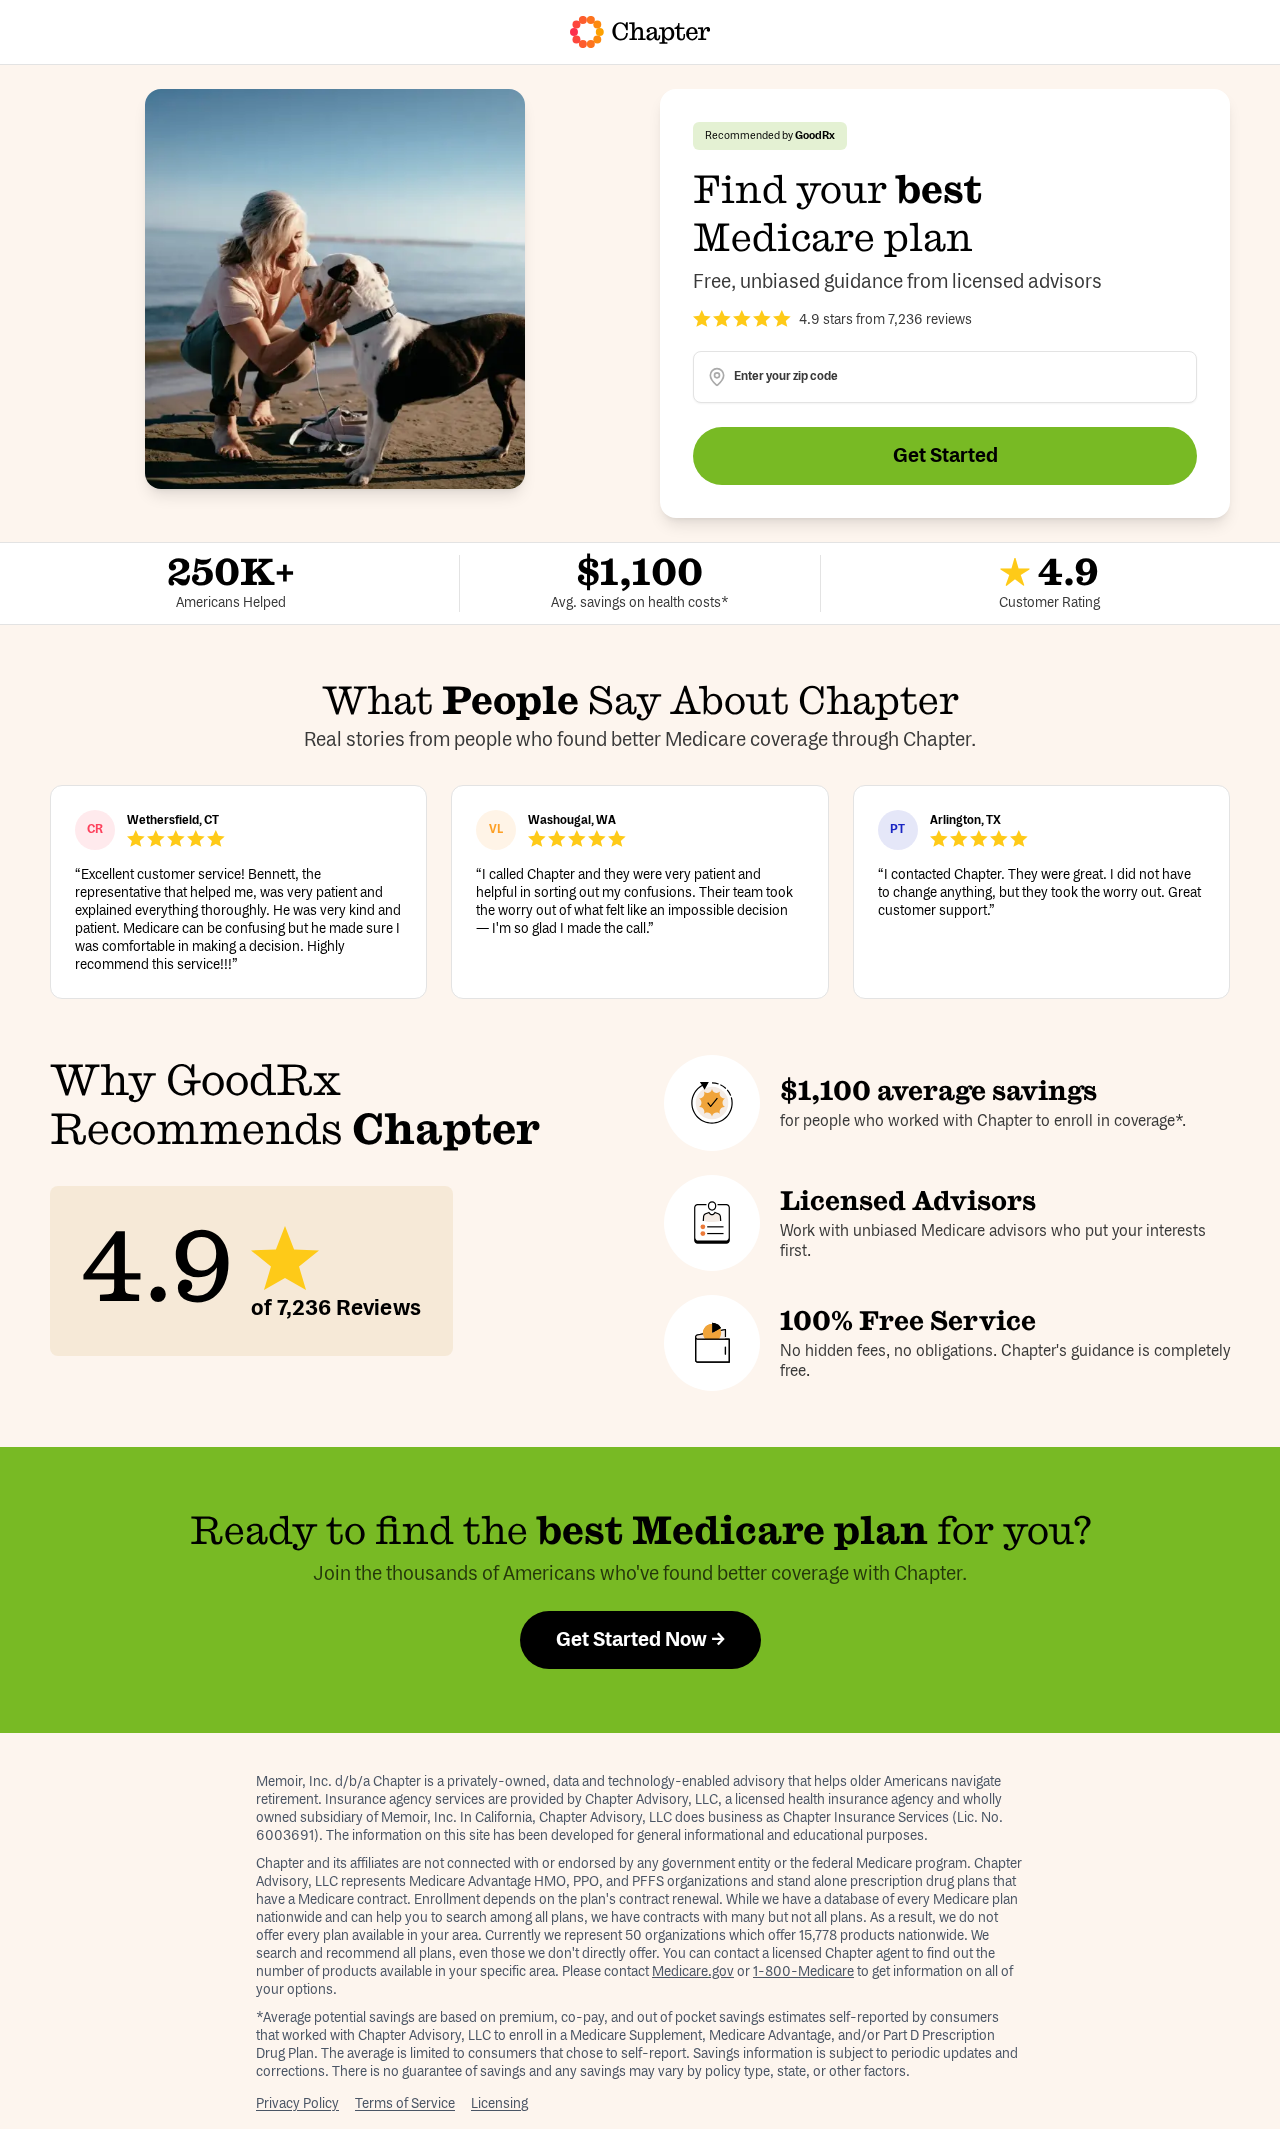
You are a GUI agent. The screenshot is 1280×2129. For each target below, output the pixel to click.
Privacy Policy (297, 2104)
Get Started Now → (640, 1640)
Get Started (945, 456)
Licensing (499, 2104)
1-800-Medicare (803, 1972)
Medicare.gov (693, 1972)
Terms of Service (405, 2104)
